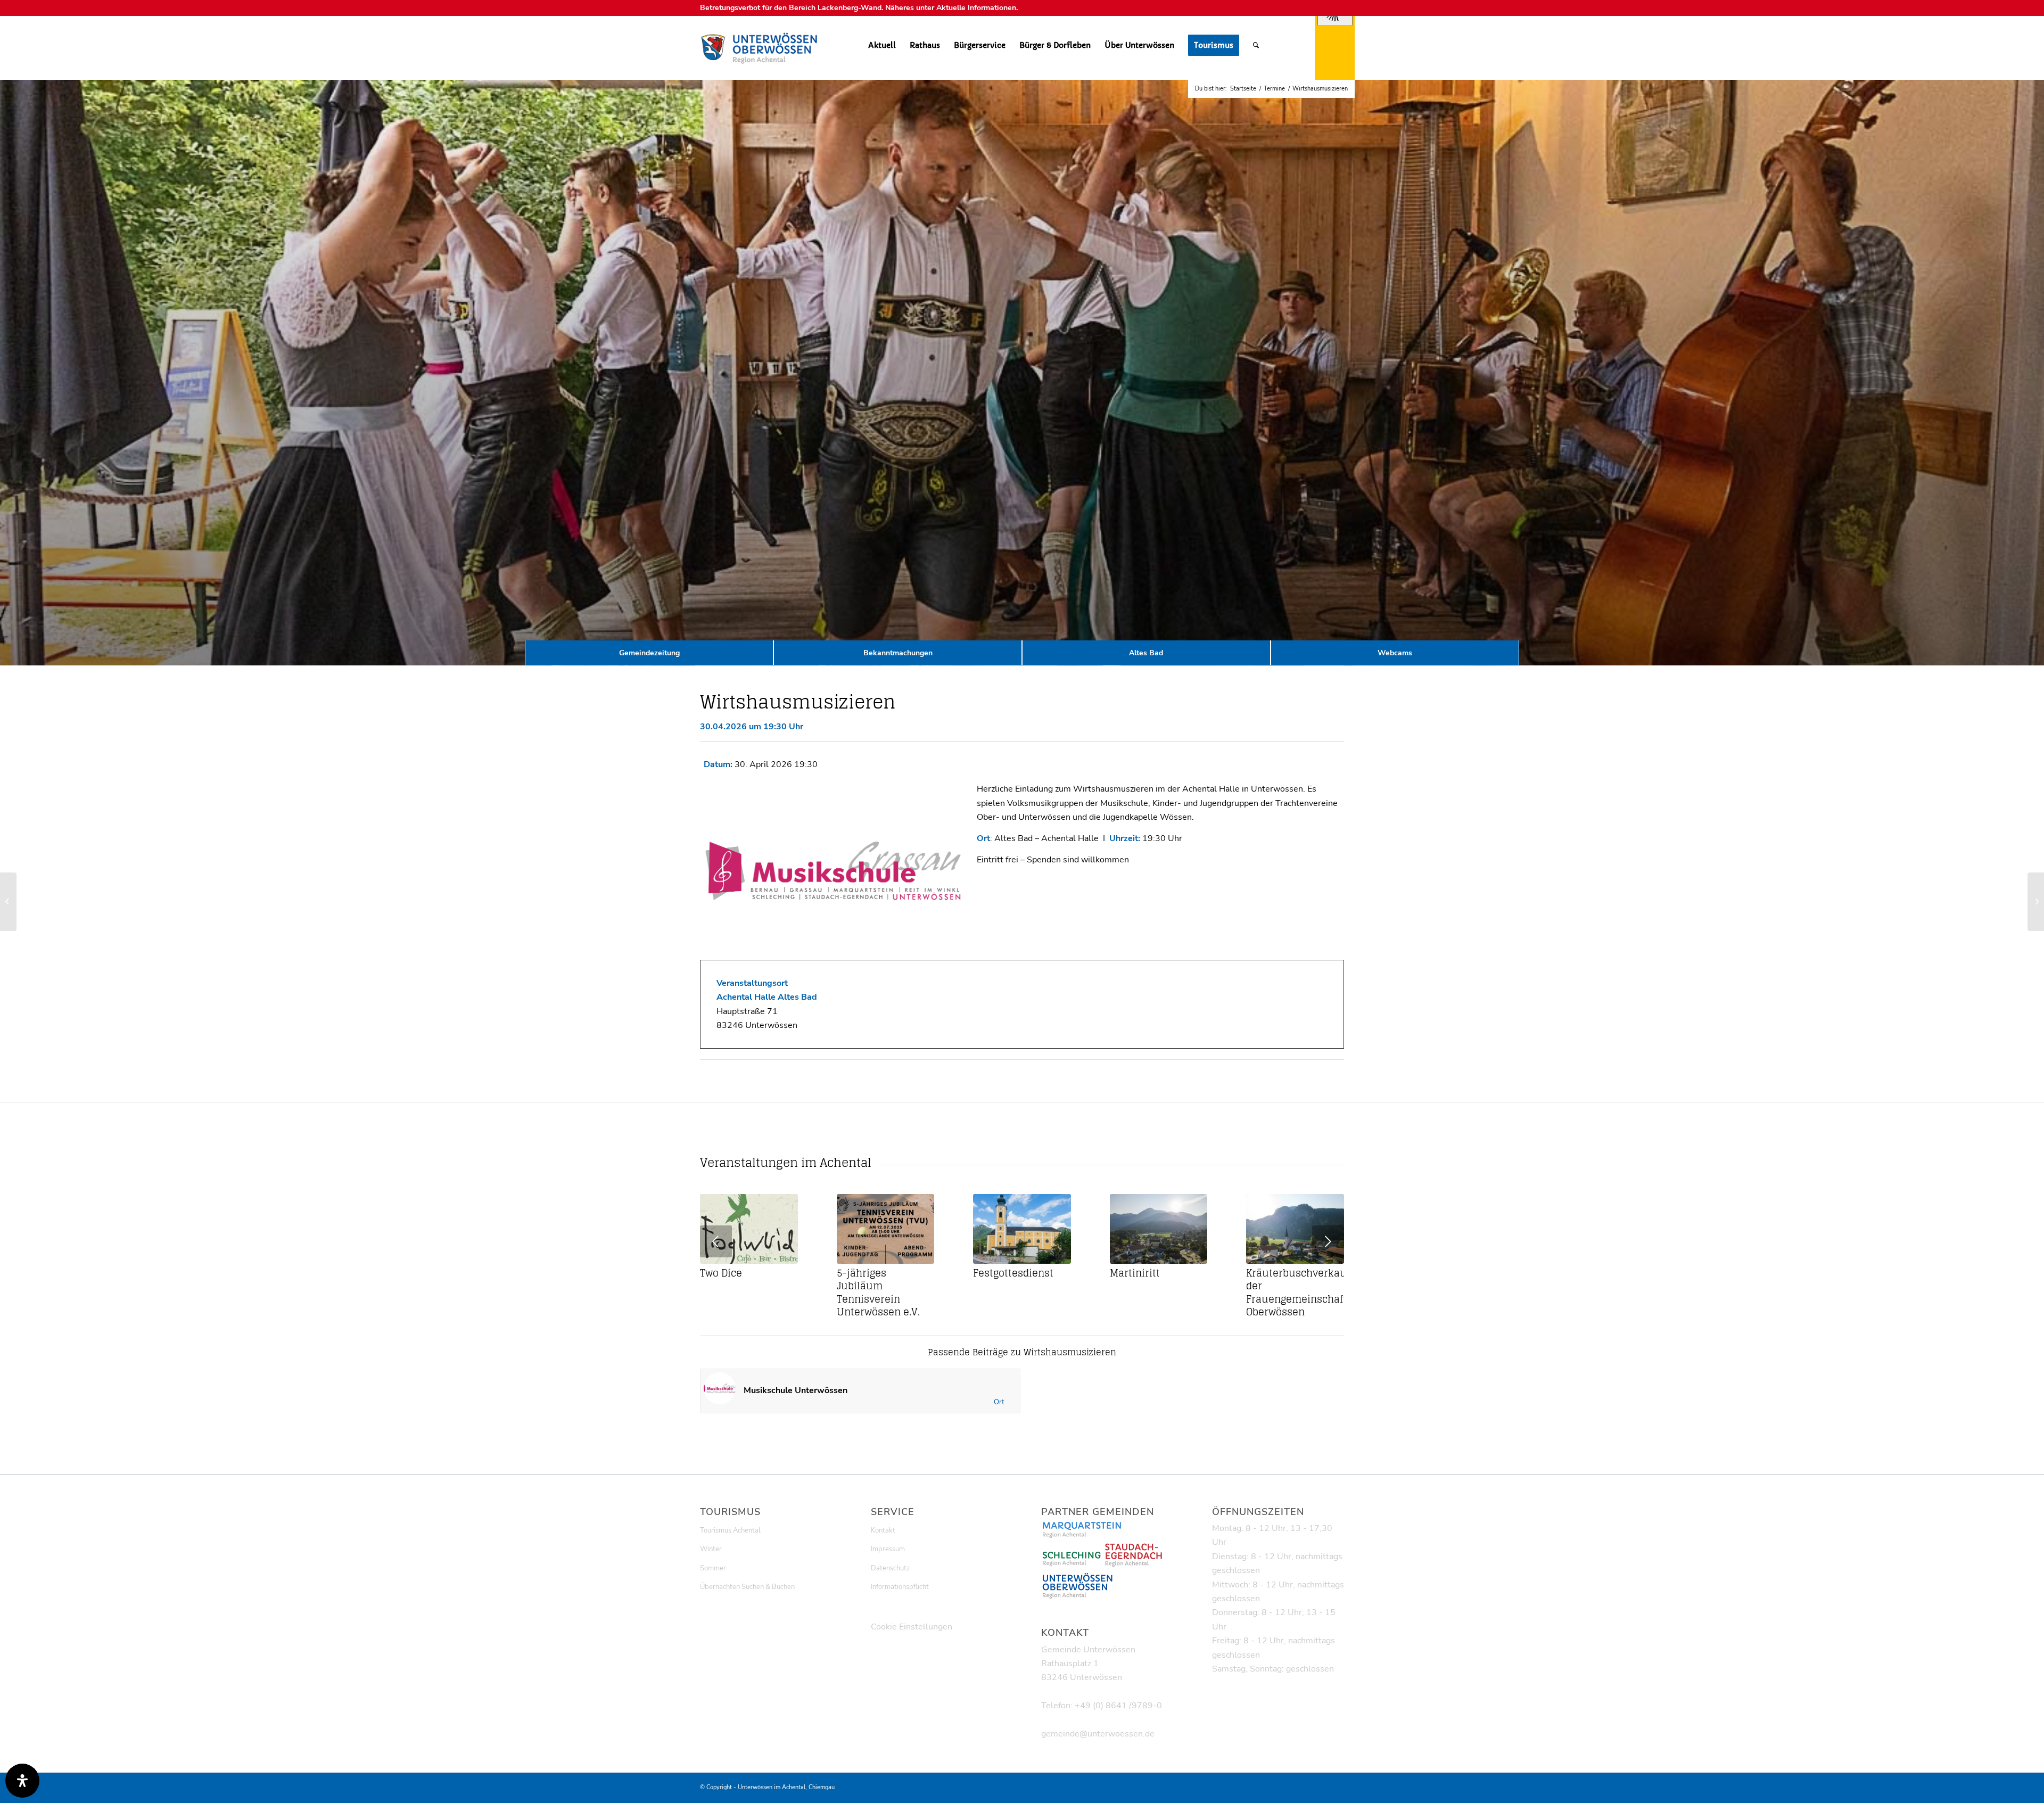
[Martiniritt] (1159, 1229)
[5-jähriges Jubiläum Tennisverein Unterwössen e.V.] (886, 1229)
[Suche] (1256, 45)
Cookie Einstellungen (912, 1627)
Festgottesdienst (1013, 1273)
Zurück (716, 1241)
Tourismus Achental (730, 1530)
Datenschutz (890, 1568)
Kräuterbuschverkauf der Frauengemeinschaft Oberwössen (1298, 1293)
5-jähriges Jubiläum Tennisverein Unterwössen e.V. (878, 1293)
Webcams (1395, 653)
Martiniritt (1135, 1273)
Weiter (1328, 1241)
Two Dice (721, 1273)
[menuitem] (882, 45)
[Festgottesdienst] (1022, 1229)
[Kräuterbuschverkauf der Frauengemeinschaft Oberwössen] (1295, 1229)
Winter (711, 1549)
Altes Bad (1146, 653)
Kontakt (883, 1530)
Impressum (888, 1549)
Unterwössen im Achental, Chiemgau (786, 1787)
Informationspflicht (900, 1587)
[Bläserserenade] (2036, 902)
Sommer (713, 1568)
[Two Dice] (749, 1229)
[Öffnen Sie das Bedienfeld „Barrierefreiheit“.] (22, 1781)
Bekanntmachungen (898, 653)
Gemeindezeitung (649, 653)
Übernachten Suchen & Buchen (747, 1587)
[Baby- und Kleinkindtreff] (8, 902)
